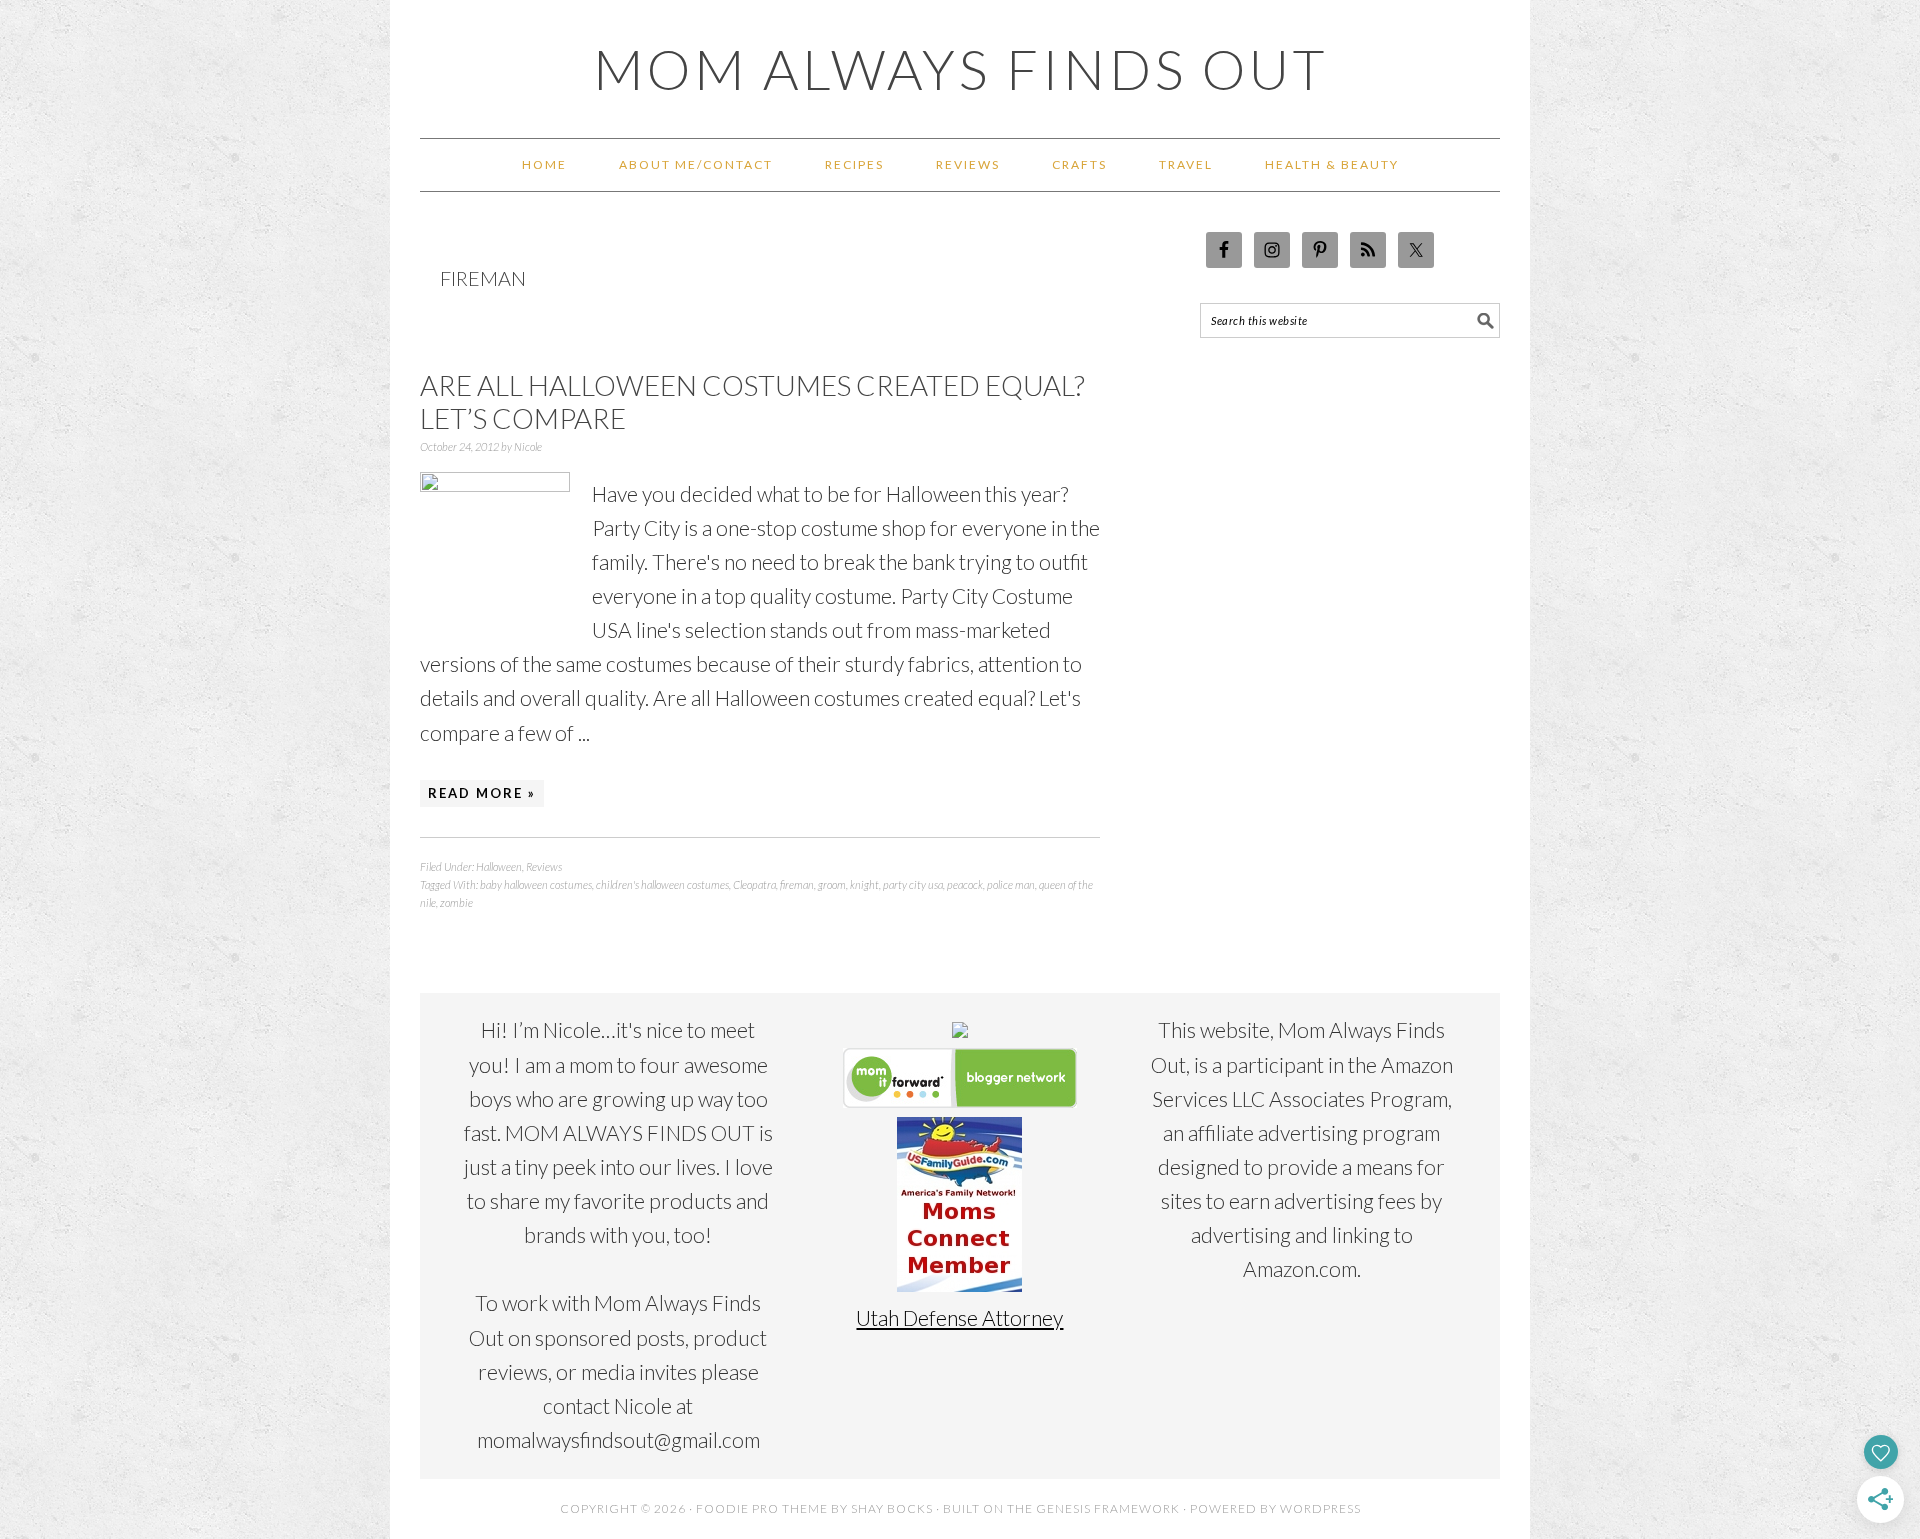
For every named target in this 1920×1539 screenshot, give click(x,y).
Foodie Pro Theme (762, 1508)
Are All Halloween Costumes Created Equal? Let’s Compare (752, 402)
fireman (797, 884)
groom (832, 884)
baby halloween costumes (536, 884)
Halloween (499, 866)
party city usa (913, 884)
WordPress (1320, 1508)
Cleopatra (754, 884)
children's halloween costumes (662, 884)
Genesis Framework (1108, 1508)
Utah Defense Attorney (959, 1317)
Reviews (544, 866)
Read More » (482, 793)
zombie (456, 902)
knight (864, 884)
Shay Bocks (892, 1508)
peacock (965, 884)
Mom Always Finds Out (960, 69)
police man (1011, 884)
